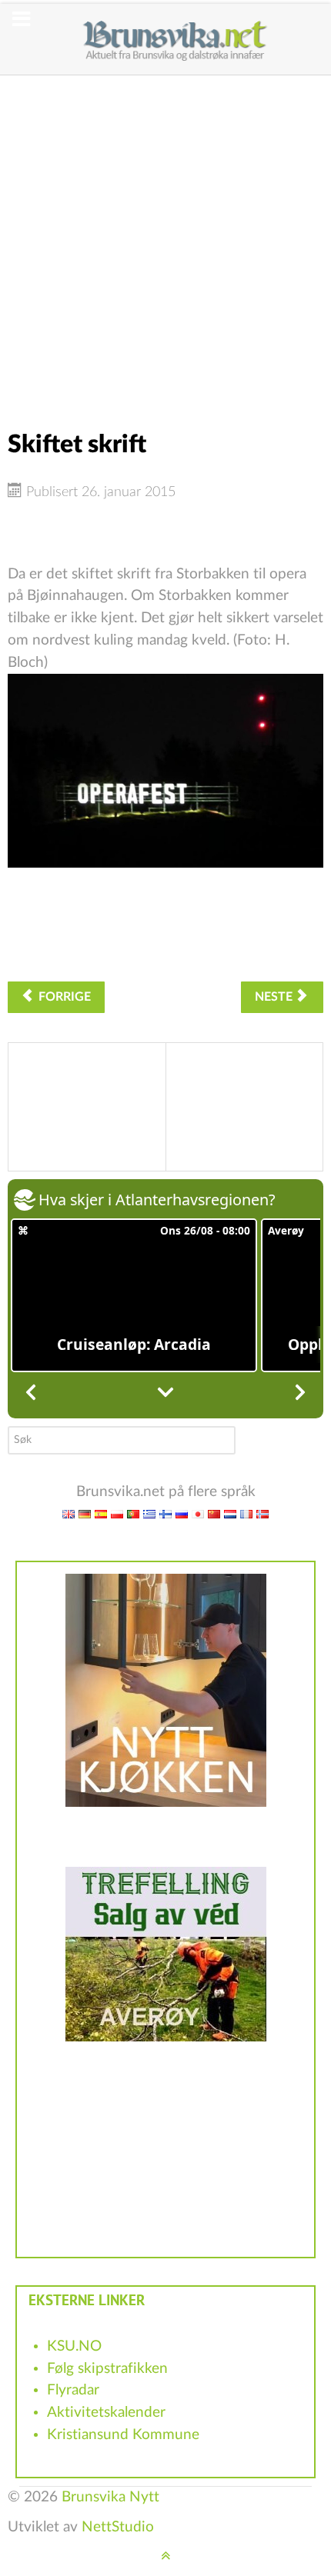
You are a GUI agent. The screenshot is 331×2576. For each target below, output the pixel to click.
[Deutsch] (85, 1513)
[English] (69, 1513)
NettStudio (118, 2527)
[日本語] (198, 1513)
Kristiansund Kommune (123, 2435)
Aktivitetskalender (106, 2413)
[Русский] (182, 1513)
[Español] (101, 1513)
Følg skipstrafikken (107, 2369)
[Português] (133, 1513)
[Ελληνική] (149, 1513)
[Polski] (117, 1513)
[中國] (214, 1513)
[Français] (246, 1513)
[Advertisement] (165, 241)
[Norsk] (262, 1513)
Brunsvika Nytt (110, 2497)
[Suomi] (165, 1513)
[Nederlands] (230, 1513)
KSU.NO (74, 2346)
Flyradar (73, 2390)
